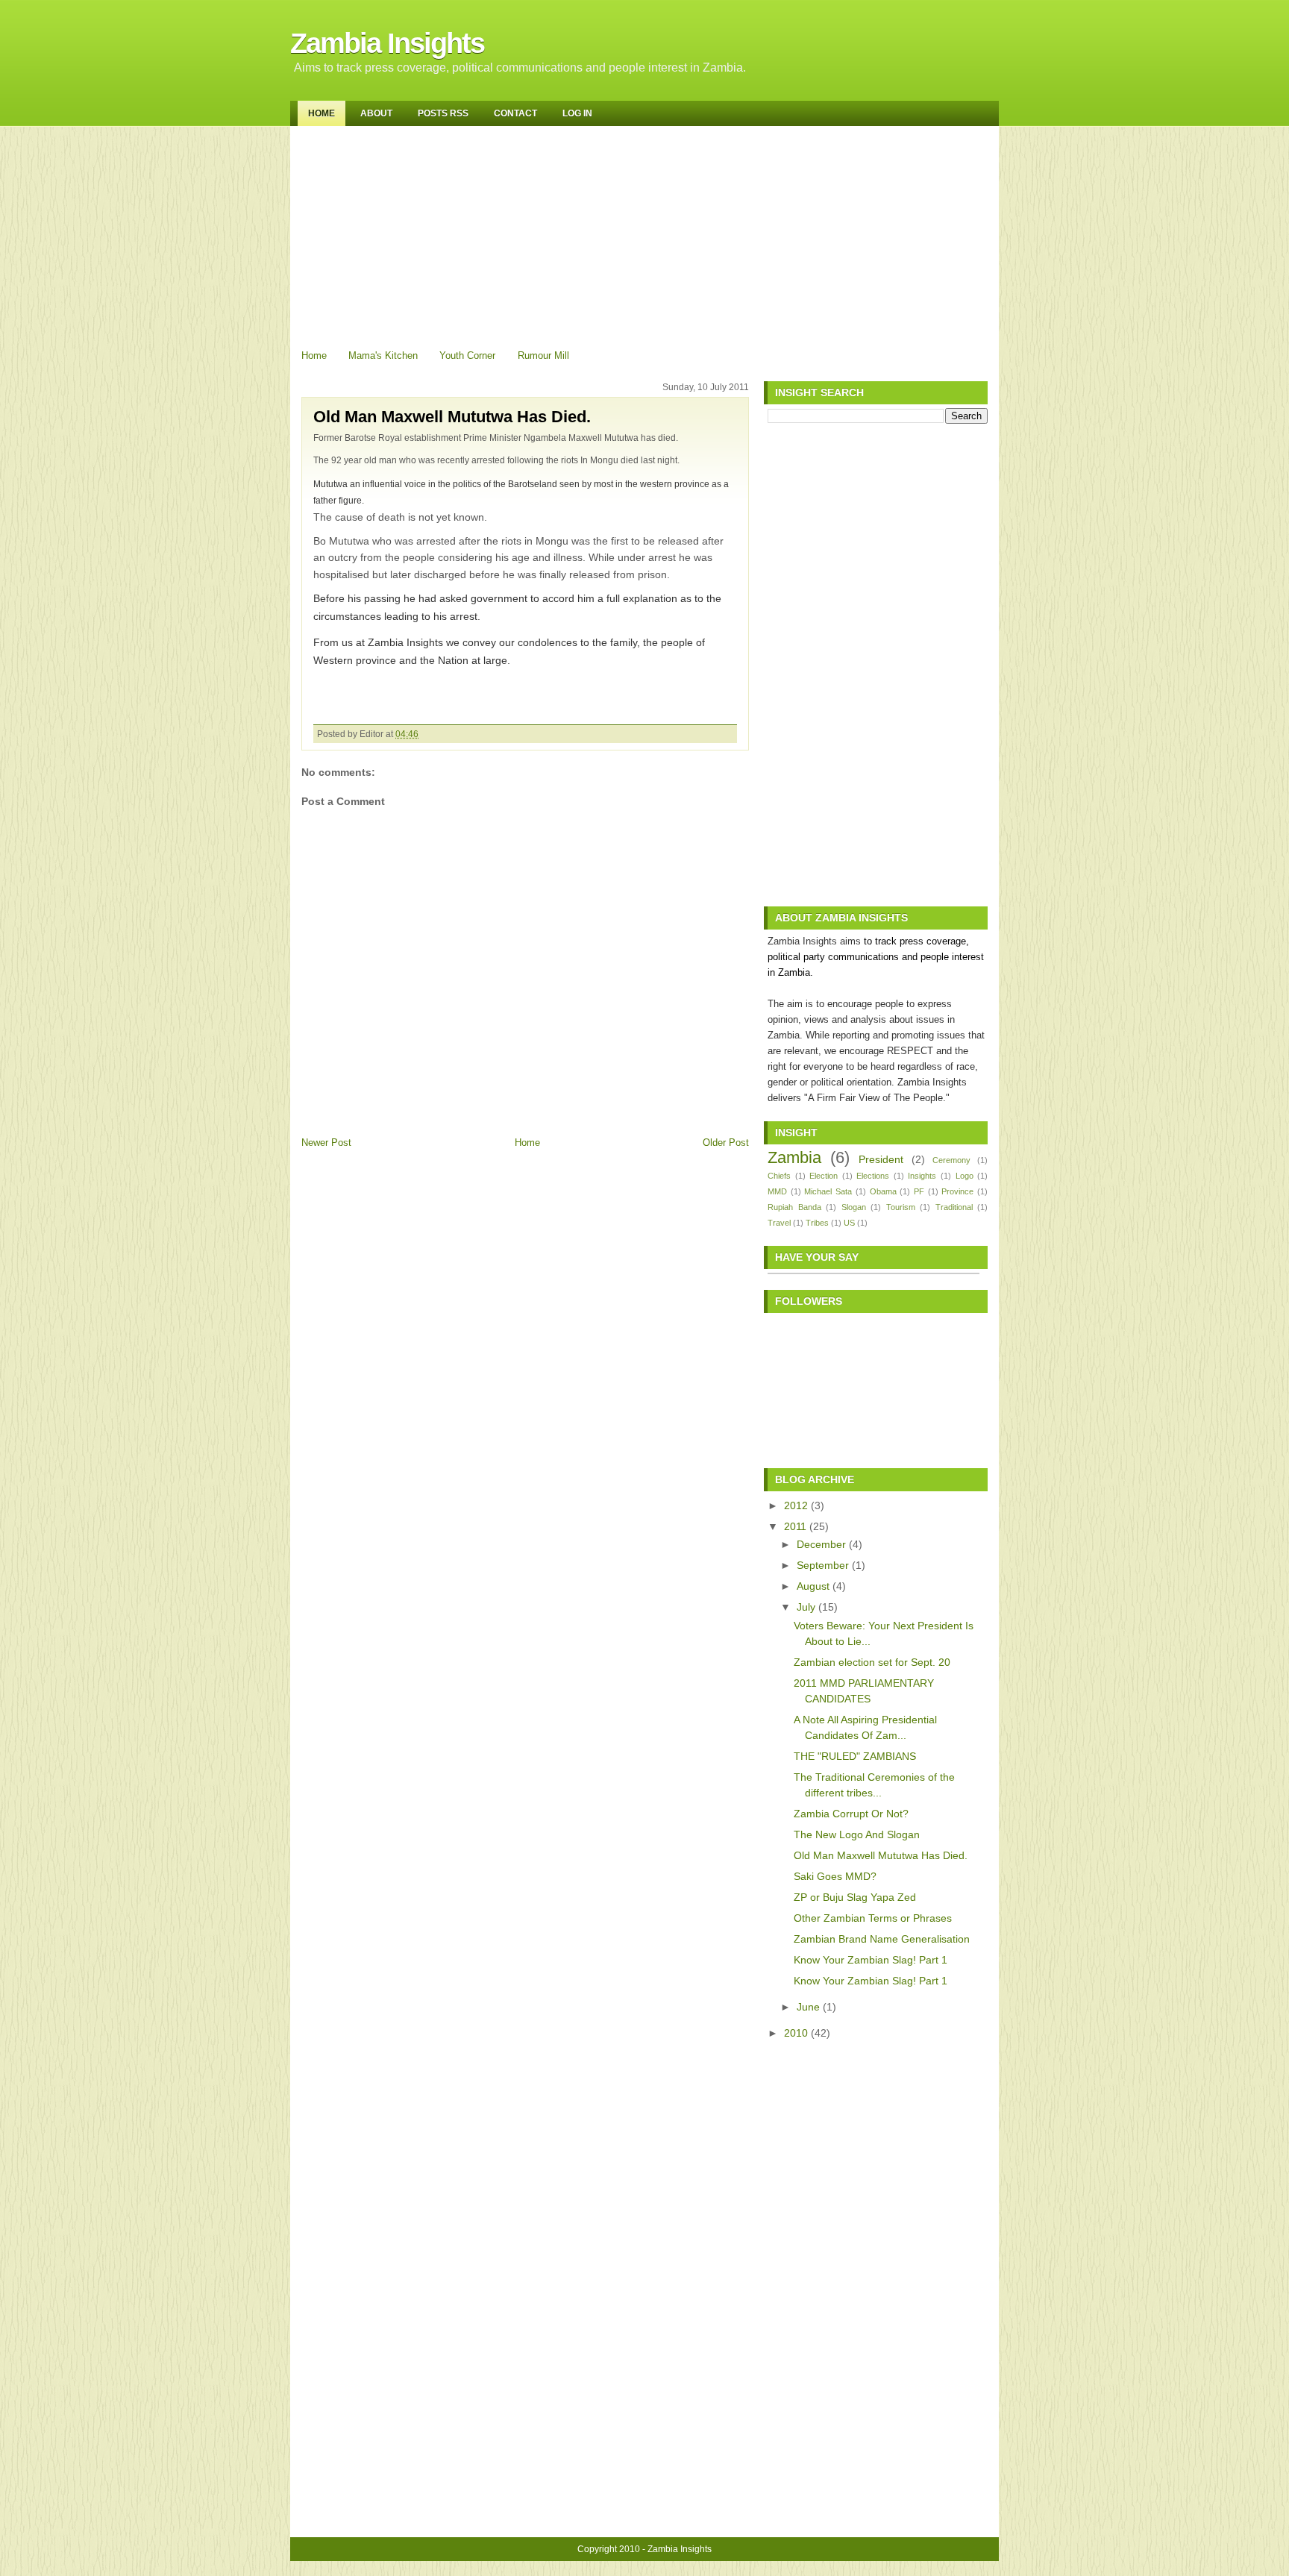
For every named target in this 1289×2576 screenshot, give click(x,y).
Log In (577, 113)
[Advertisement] (646, 234)
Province (957, 1191)
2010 (796, 2033)
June (808, 2007)
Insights (922, 1176)
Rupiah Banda (794, 1207)
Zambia (794, 1157)
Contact (515, 113)
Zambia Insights (387, 43)
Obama (883, 1191)
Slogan (854, 1207)
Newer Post (326, 1143)
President (881, 1159)
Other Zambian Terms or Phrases (873, 1918)
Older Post (726, 1143)
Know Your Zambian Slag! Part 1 (871, 1960)
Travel (779, 1223)
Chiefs (779, 1176)
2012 (796, 1505)
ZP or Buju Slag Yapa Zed (855, 1897)
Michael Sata (828, 1191)
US (849, 1223)
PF (919, 1191)
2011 (795, 1526)
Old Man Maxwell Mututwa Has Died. (452, 417)
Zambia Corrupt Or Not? (851, 1814)
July (806, 1607)
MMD (777, 1191)
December (821, 1544)
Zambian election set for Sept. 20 (872, 1662)
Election (824, 1176)
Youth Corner (467, 355)
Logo (965, 1176)
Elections (873, 1176)
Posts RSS (443, 113)
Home (322, 113)
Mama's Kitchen (383, 355)
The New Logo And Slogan (857, 1834)
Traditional (954, 1207)
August (813, 1586)
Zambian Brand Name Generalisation (882, 1939)
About (376, 113)
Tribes (817, 1223)
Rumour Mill (543, 355)
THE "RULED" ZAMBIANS (855, 1756)
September (823, 1565)
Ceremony (951, 1160)
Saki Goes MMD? (835, 1876)
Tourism (901, 1207)
